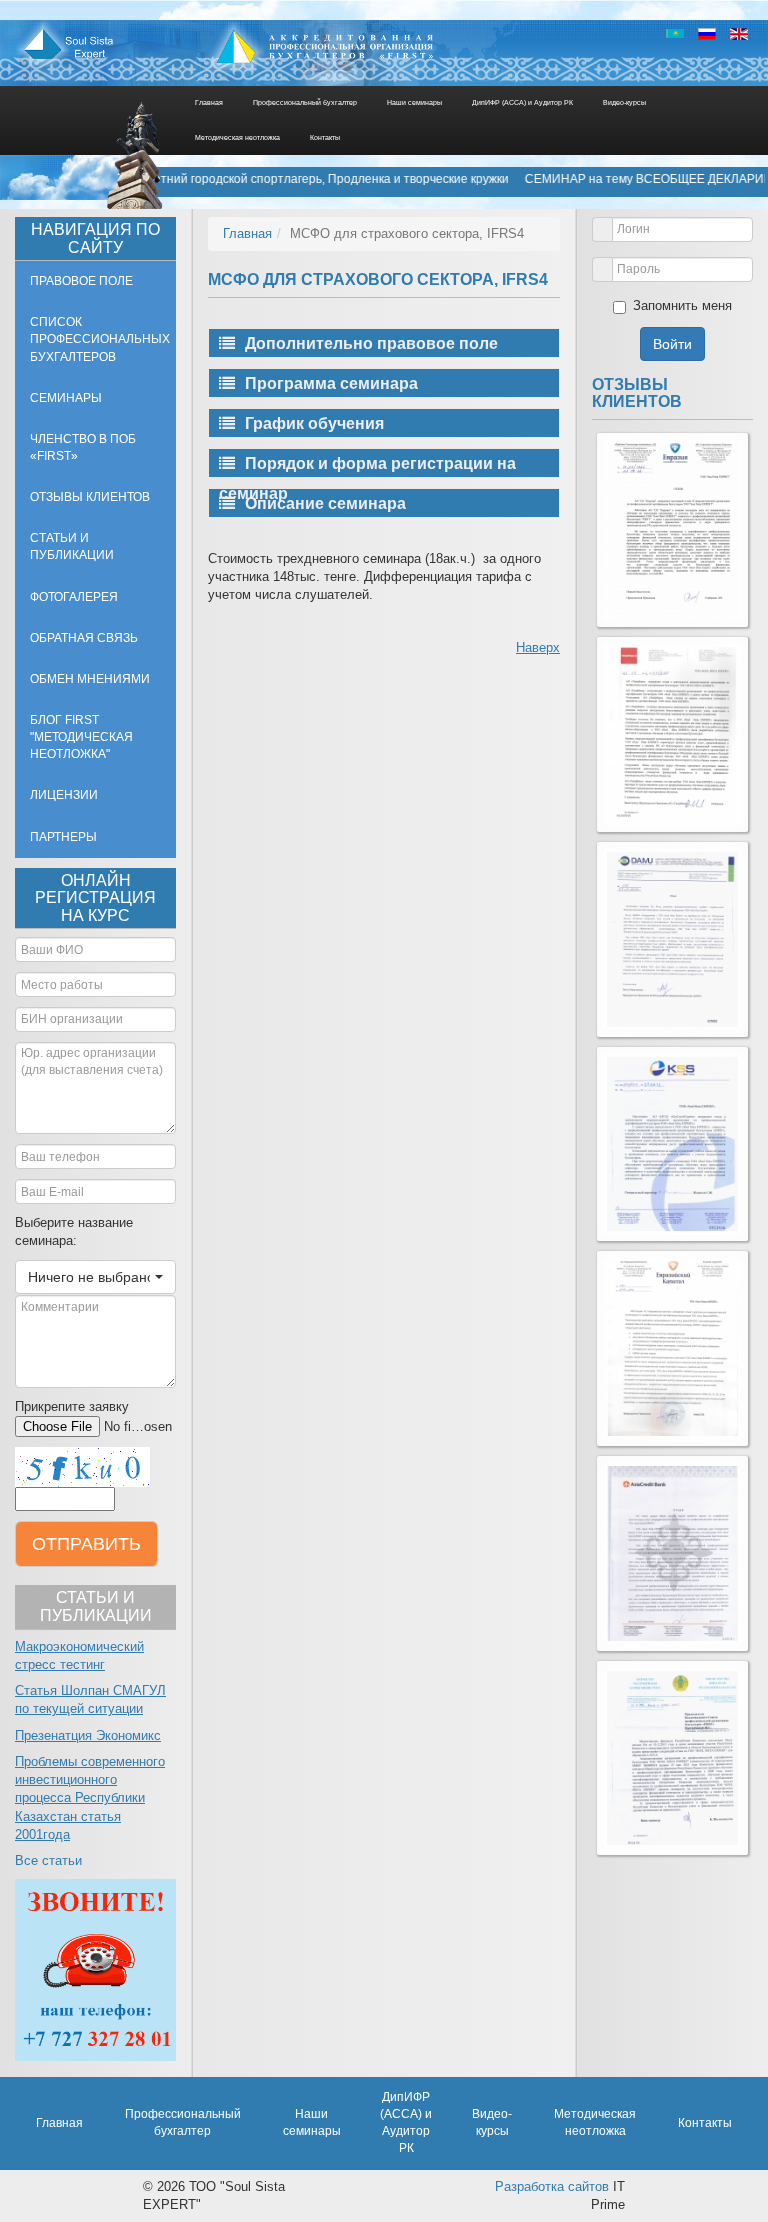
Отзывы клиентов (90, 497)
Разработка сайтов (552, 2186)
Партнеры (63, 837)
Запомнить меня (682, 305)
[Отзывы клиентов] (672, 530)
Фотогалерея (74, 597)
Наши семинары (414, 102)
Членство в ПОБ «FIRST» (83, 447)
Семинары (66, 398)
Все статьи (48, 1860)
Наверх (538, 647)
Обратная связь (84, 638)
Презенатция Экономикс (88, 1735)
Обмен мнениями (90, 679)
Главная (209, 102)
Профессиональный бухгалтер (305, 102)
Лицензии (64, 795)
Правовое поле (81, 281)
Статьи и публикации (72, 546)
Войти (672, 344)
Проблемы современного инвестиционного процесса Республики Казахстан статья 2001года (90, 1798)
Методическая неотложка (237, 137)
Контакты (325, 137)
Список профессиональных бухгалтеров (100, 339)
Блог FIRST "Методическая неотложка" (81, 737)
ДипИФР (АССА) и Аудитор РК (522, 102)
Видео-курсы (624, 102)
